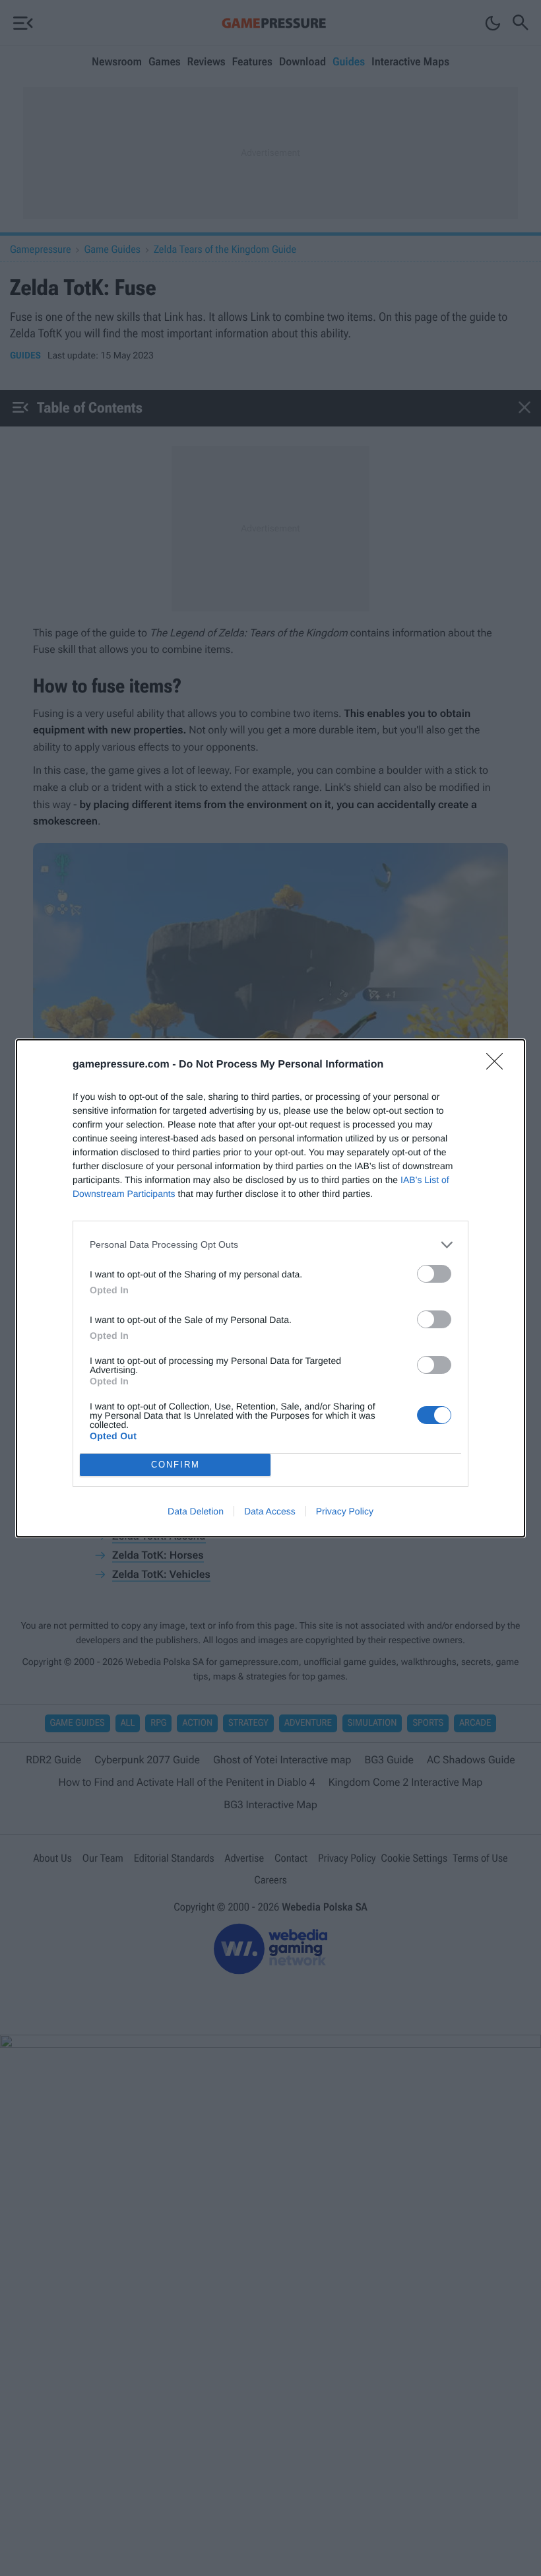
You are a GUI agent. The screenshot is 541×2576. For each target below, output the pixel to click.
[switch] (434, 1274)
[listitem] (270, 1245)
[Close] (499, 1066)
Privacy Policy (345, 1511)
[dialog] (270, 1288)
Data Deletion (196, 1511)
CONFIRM (175, 1465)
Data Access (270, 1511)
